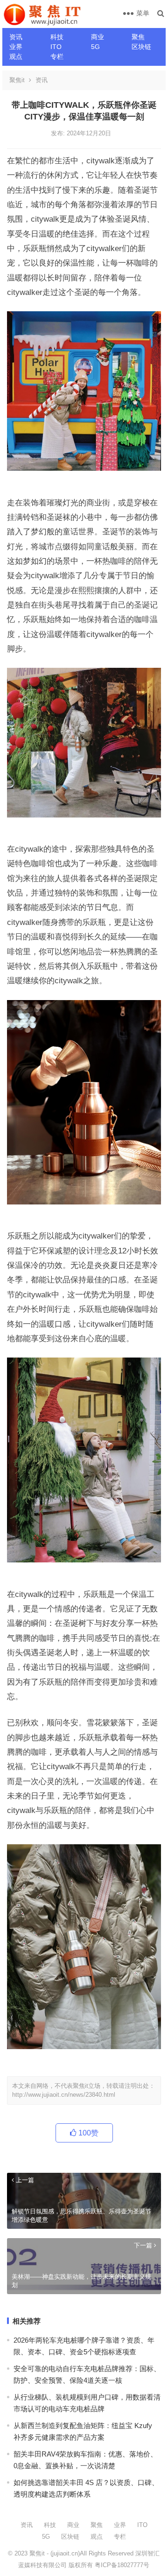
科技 (57, 37)
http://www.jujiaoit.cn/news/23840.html (64, 2095)
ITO (56, 47)
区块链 (141, 47)
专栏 (57, 56)
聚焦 (138, 37)
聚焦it (17, 80)
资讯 (16, 37)
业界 (16, 47)
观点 (16, 56)
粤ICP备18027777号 (122, 2565)
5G (95, 47)
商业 (98, 37)
